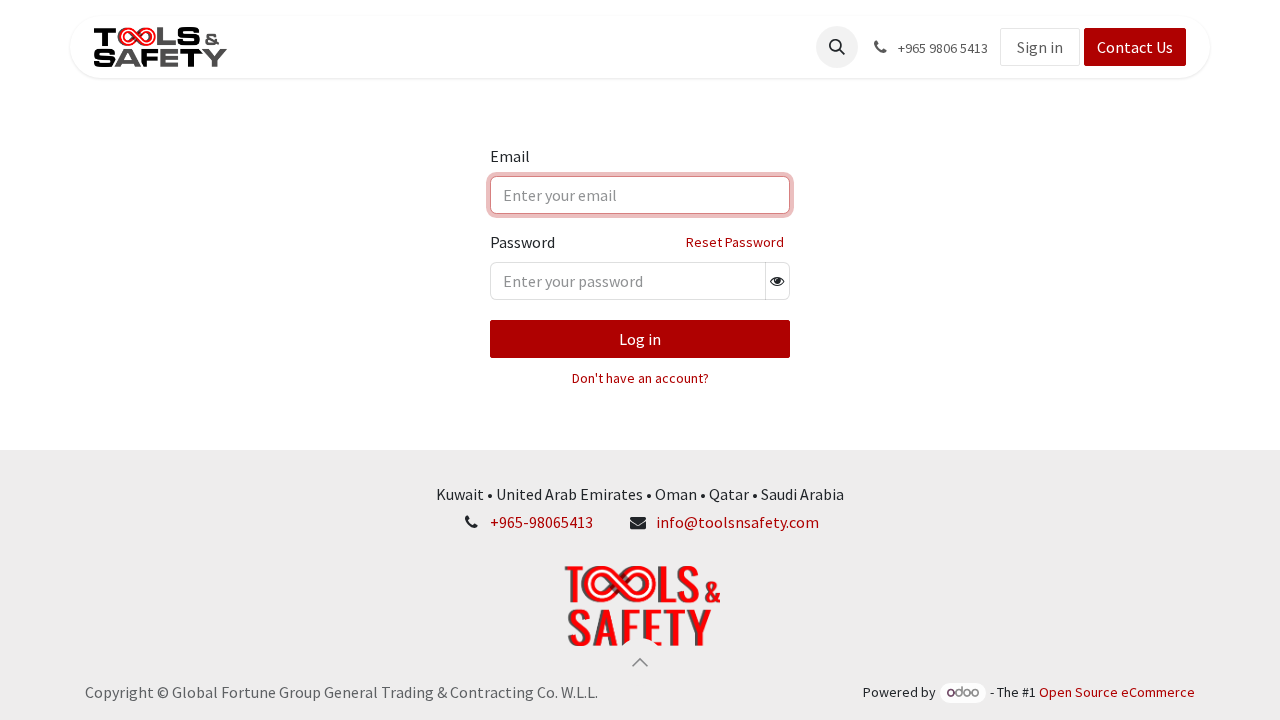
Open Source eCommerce (1117, 692)
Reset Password (735, 242)
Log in (640, 339)
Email (510, 156)
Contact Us (1135, 47)
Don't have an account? (640, 378)
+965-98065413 (541, 522)
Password (522, 242)
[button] (837, 47)
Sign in (1040, 47)
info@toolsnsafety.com (737, 522)
